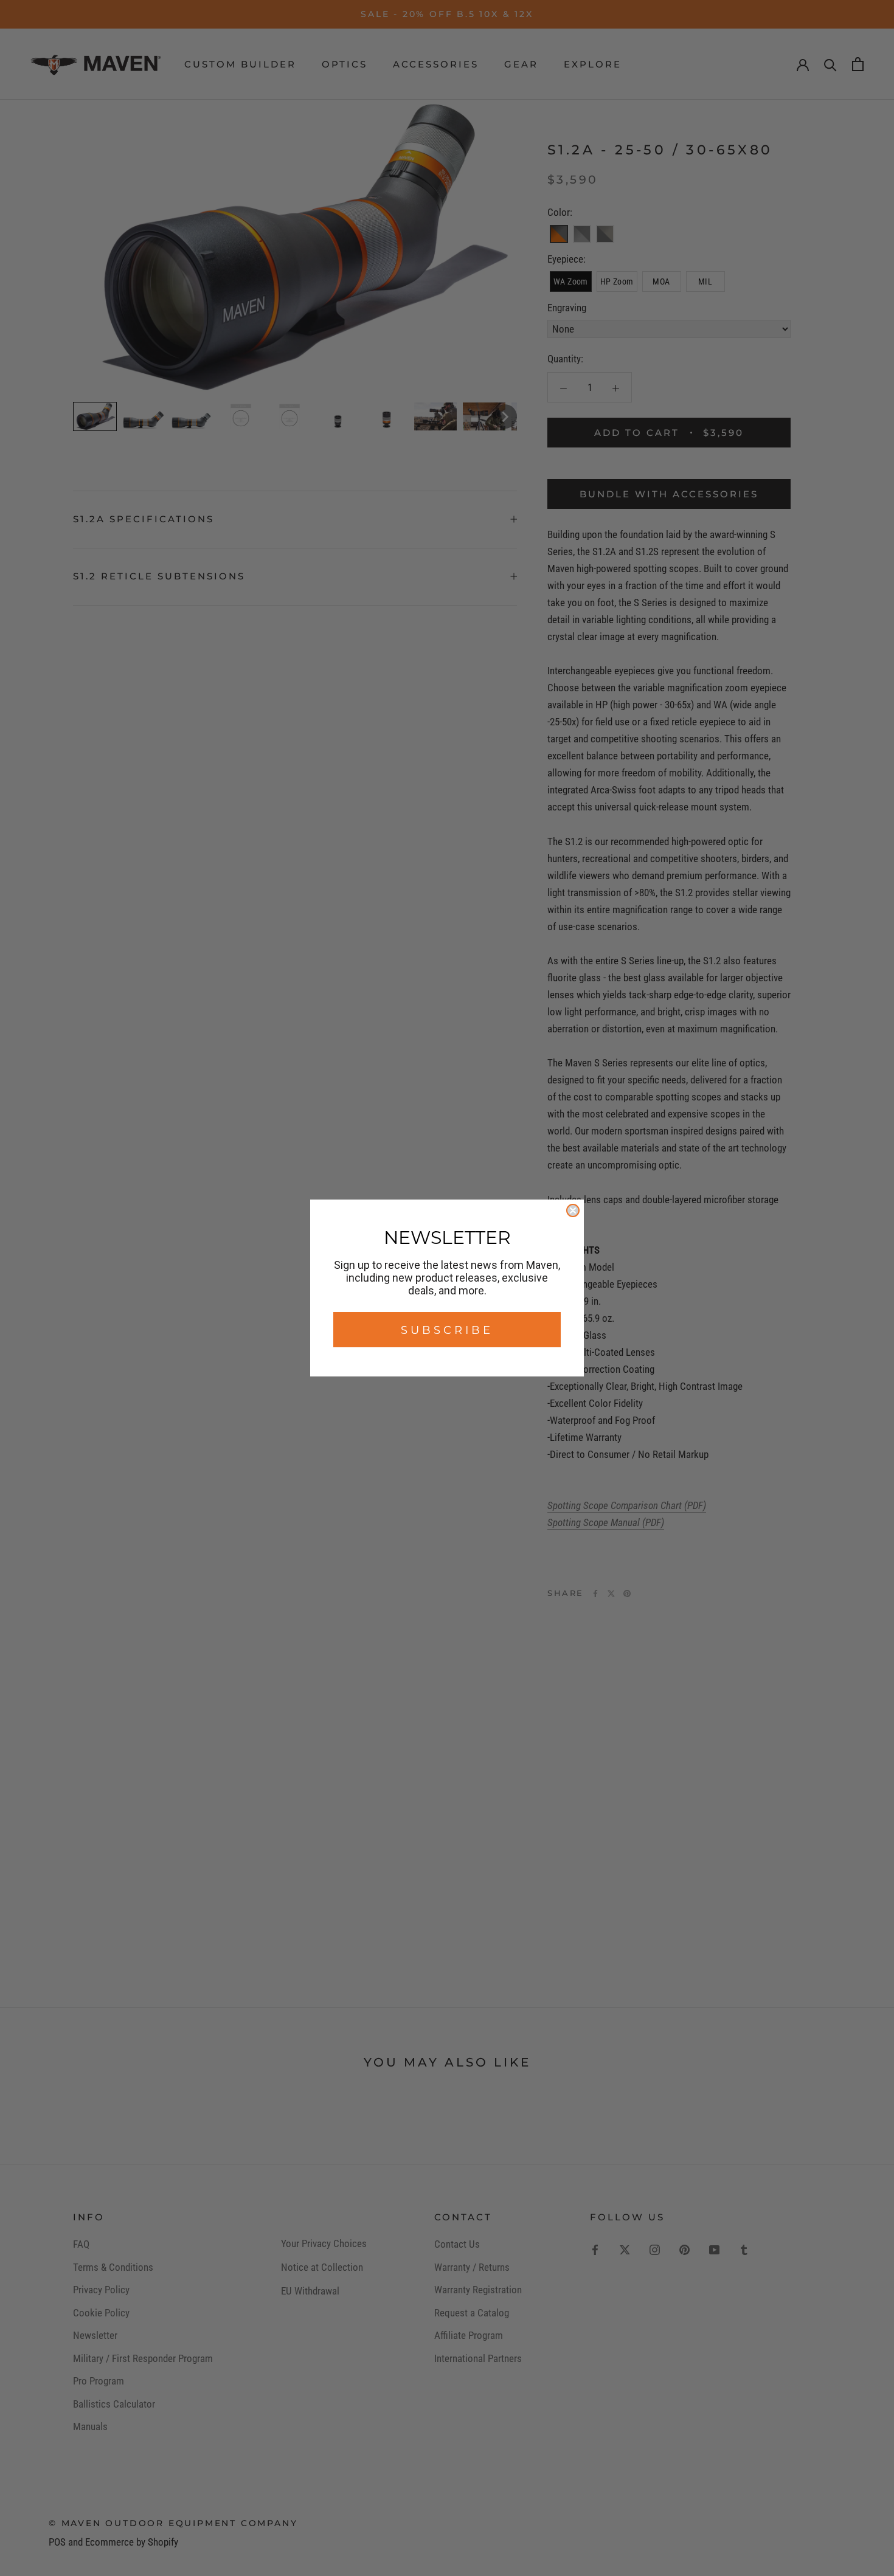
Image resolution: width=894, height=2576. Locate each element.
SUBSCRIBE (447, 1330)
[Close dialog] (573, 1210)
